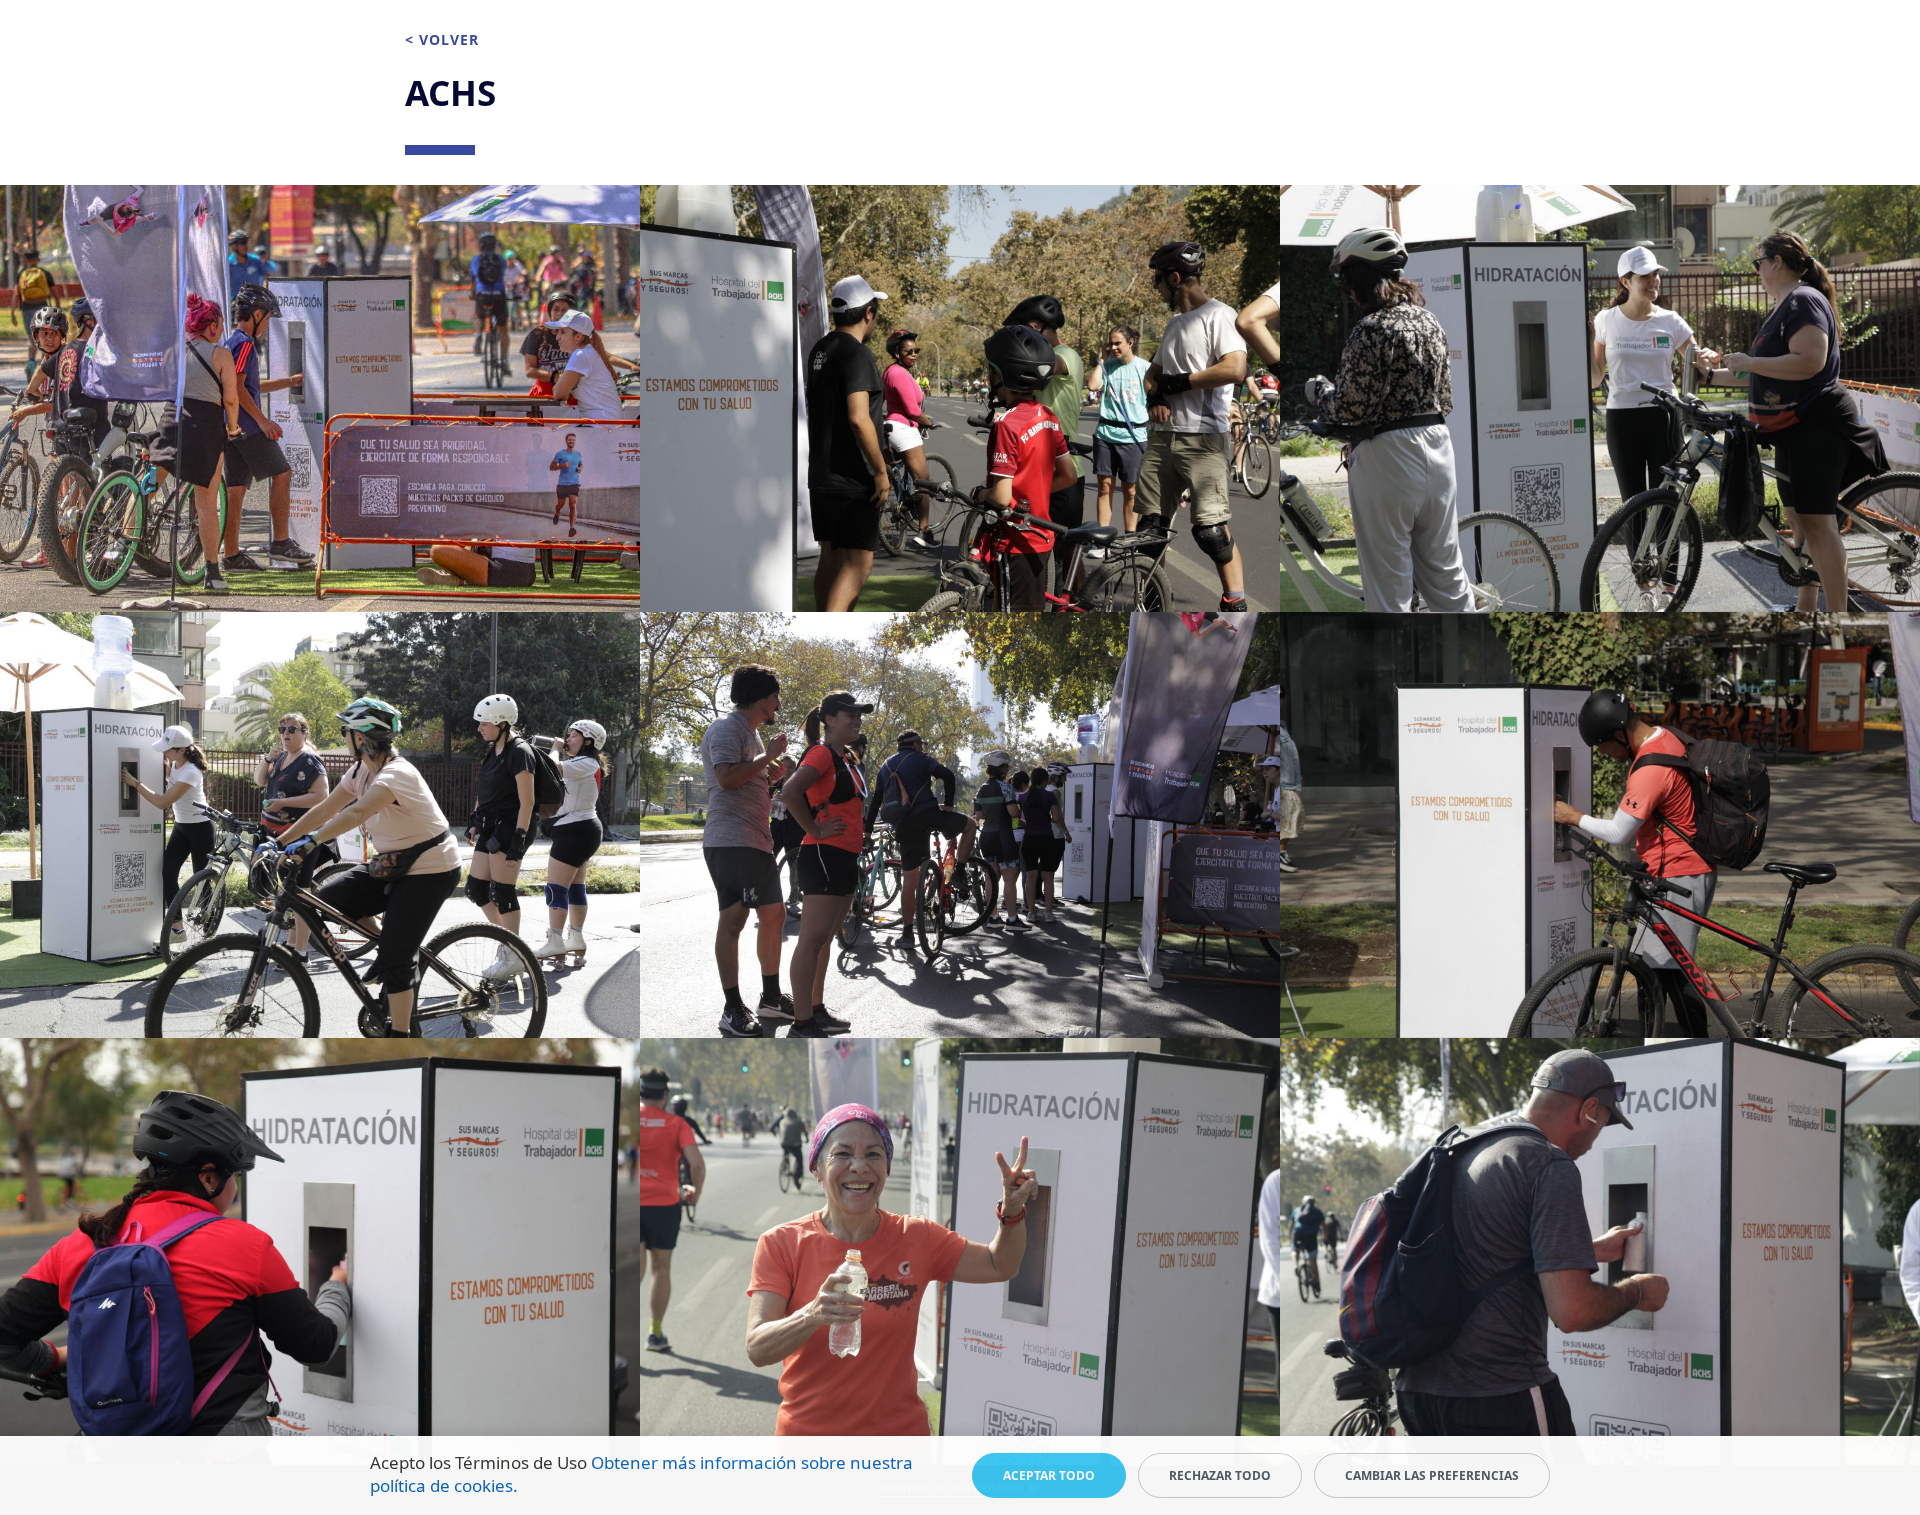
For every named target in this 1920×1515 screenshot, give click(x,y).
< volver (442, 39)
